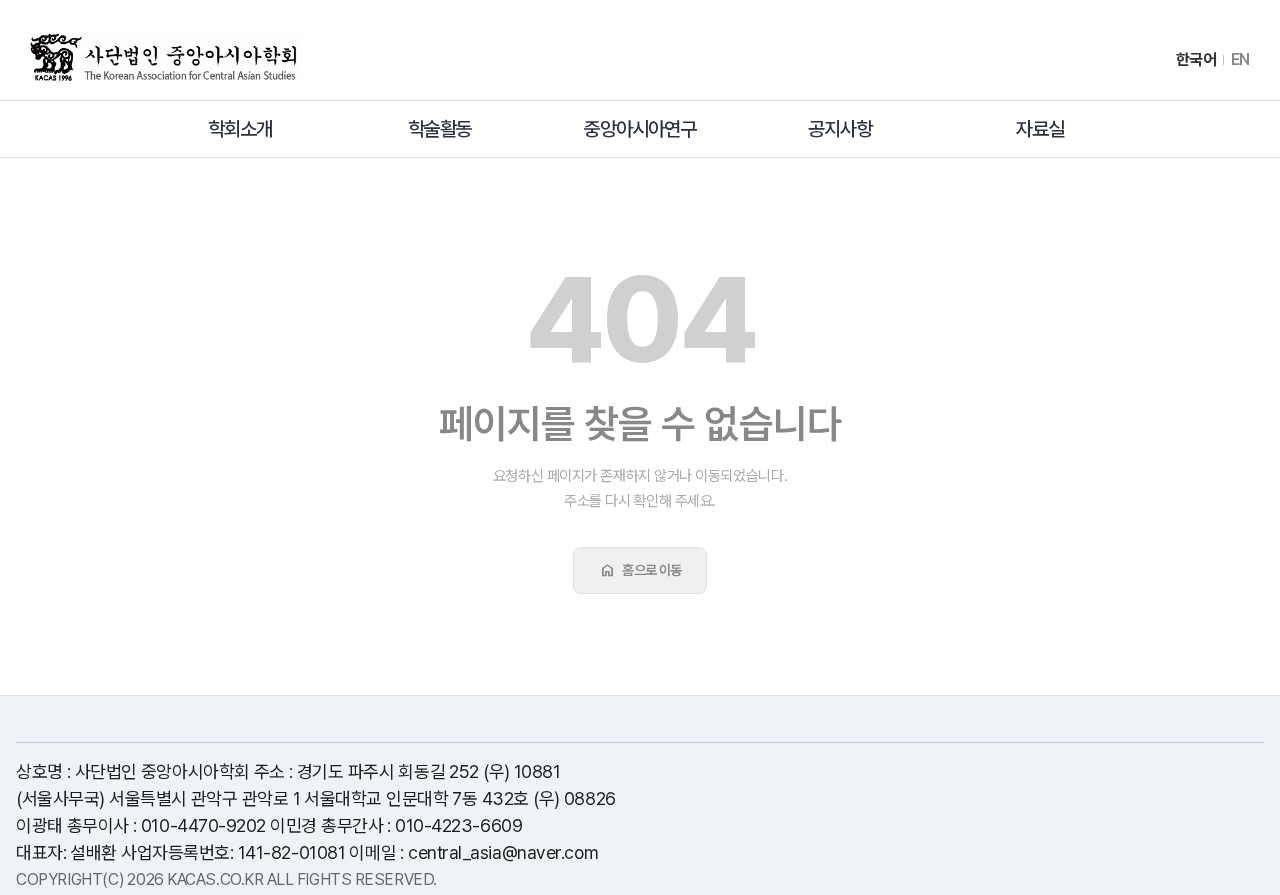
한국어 (1196, 60)
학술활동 (440, 129)
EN (1240, 60)
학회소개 (240, 129)
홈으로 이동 (640, 570)
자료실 (1040, 129)
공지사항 (840, 129)
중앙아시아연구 (640, 129)
